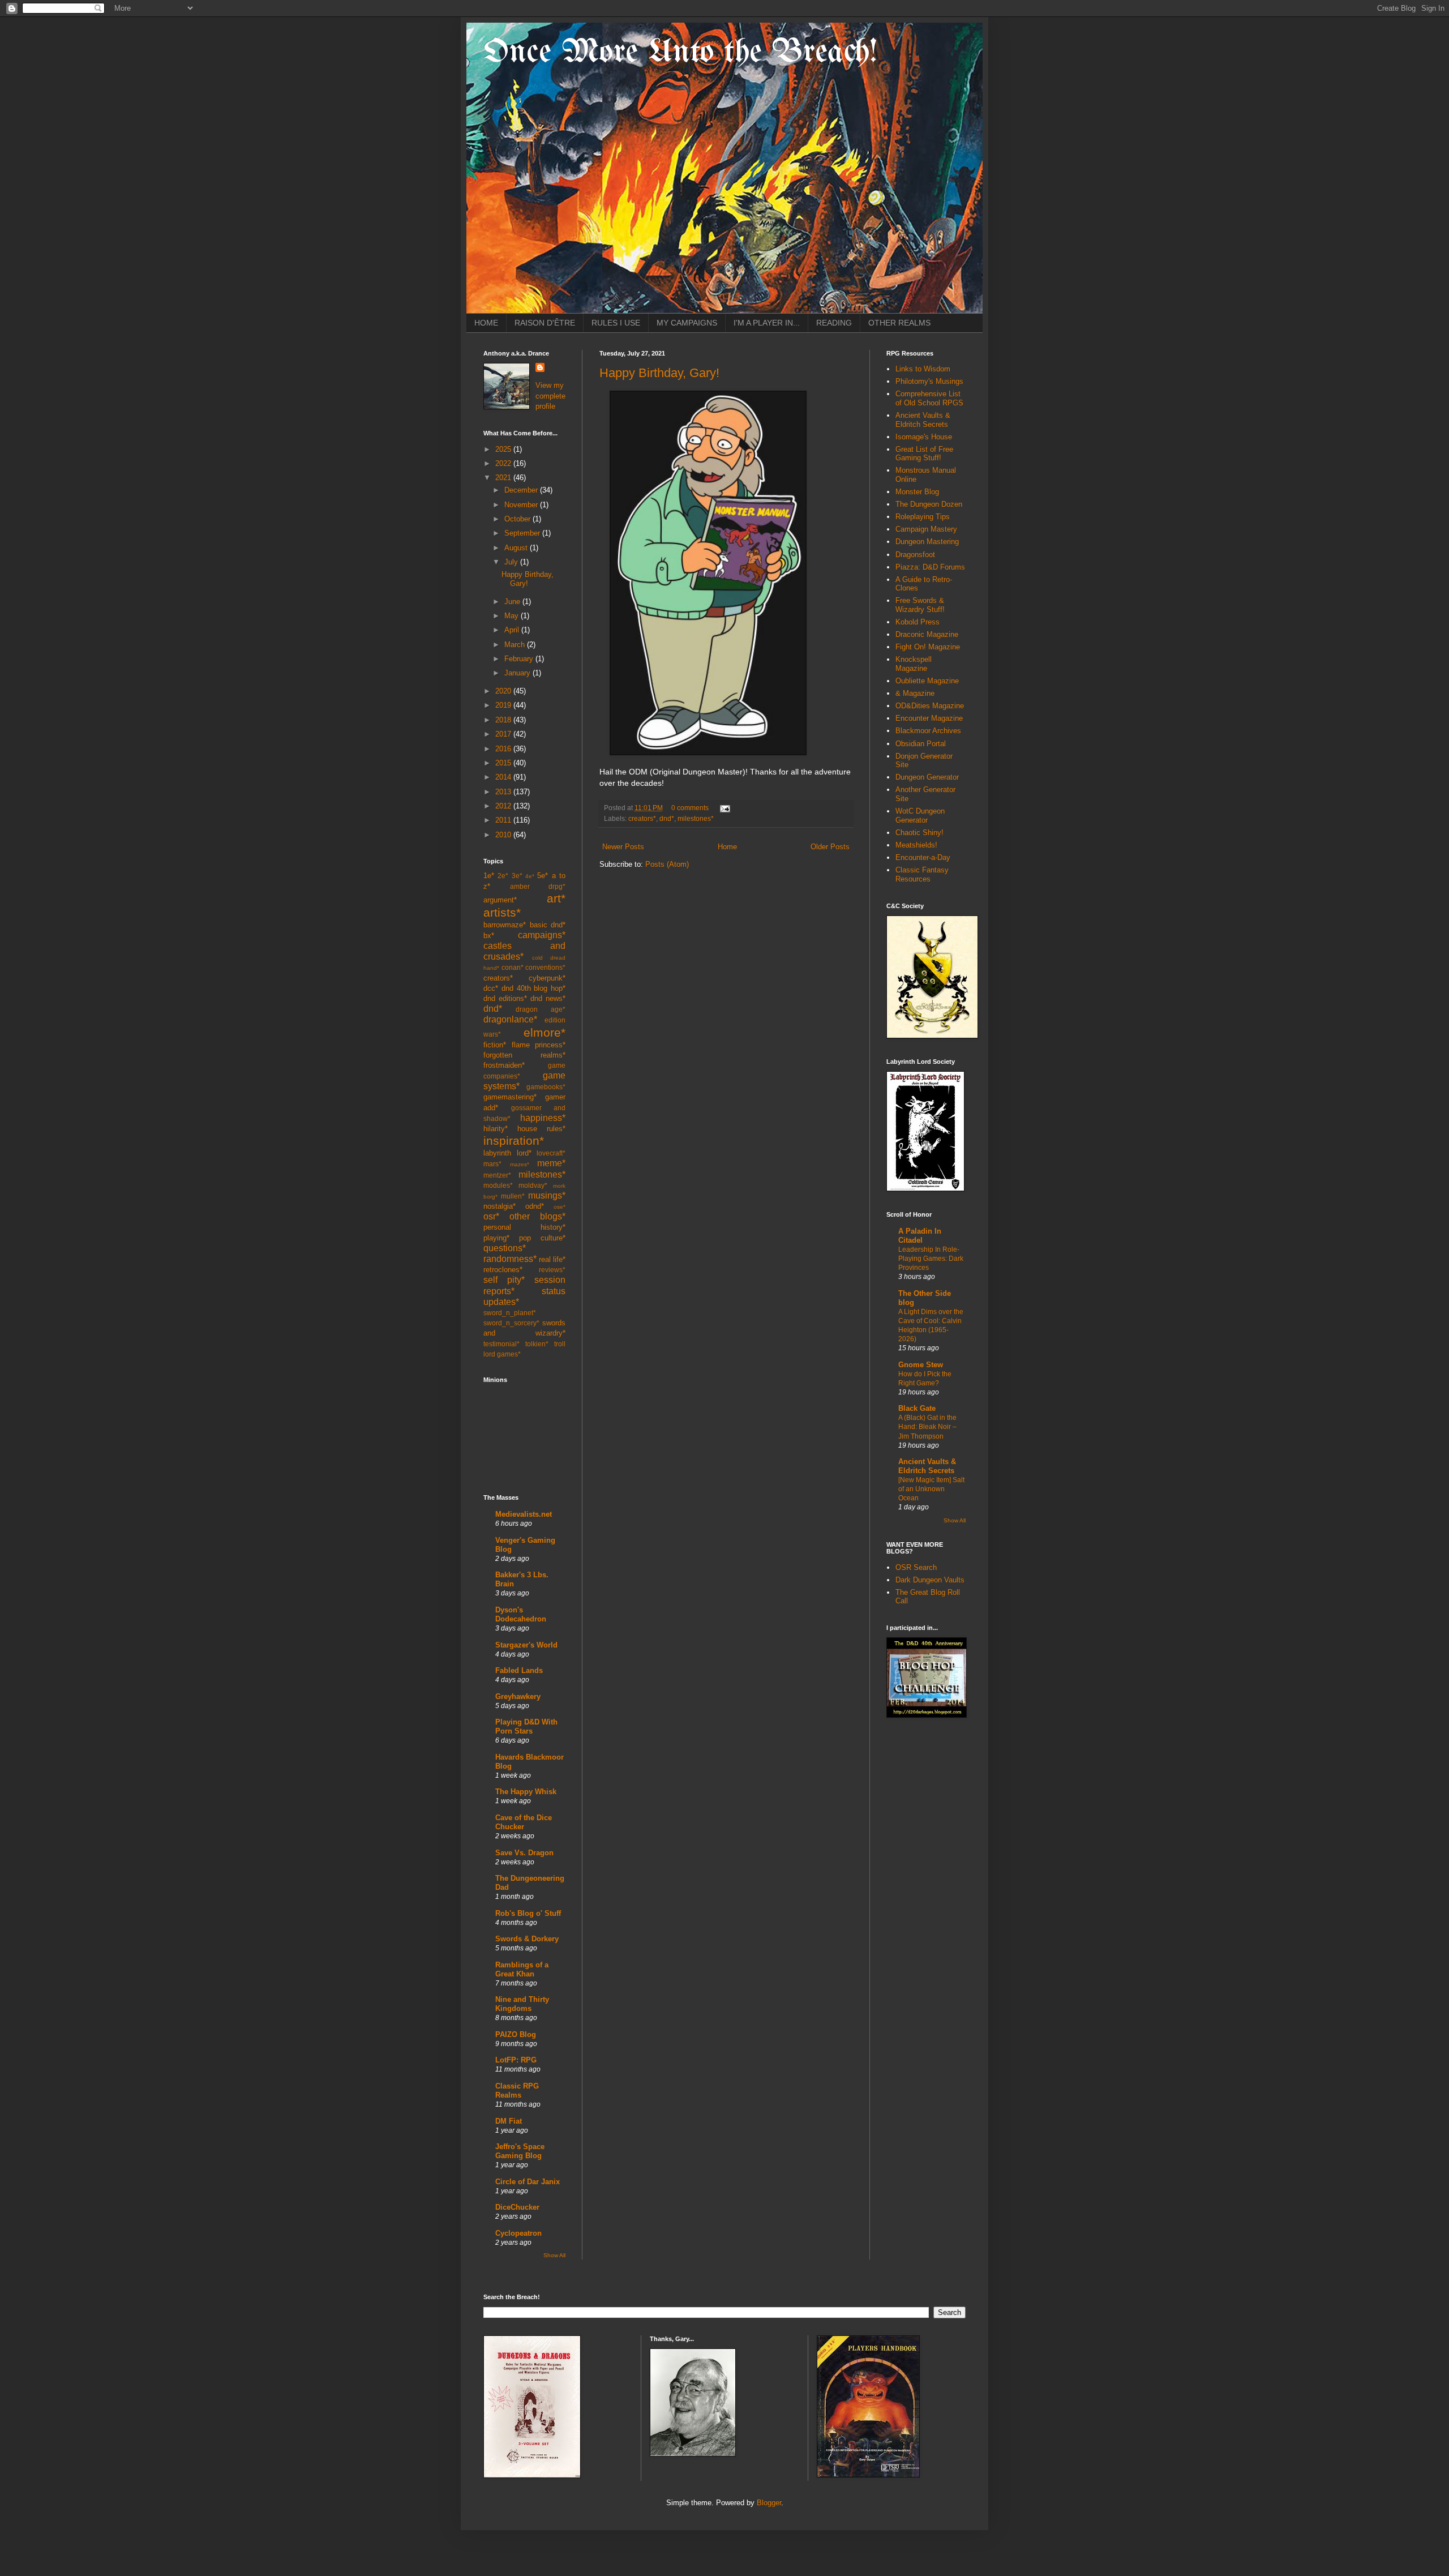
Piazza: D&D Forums (930, 567)
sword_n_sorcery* (511, 1323)
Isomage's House (924, 437)
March (516, 645)
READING (834, 323)
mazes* (520, 1164)
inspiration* (514, 1141)
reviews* (552, 1270)
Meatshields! (916, 845)
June (513, 602)
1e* (489, 876)
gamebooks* (546, 1087)
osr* (491, 1216)
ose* (560, 1207)
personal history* (524, 1227)
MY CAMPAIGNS (687, 323)
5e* (543, 876)
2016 (504, 749)
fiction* (495, 1045)
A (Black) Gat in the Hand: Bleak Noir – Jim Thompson (927, 1427)
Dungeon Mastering (927, 542)
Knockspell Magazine (914, 664)
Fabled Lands (519, 1670)
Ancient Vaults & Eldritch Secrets (923, 420)
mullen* (513, 1196)
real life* (552, 1259)
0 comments (690, 808)
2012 (504, 806)
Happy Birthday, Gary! (659, 373)
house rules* (541, 1129)
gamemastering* (510, 1097)
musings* (547, 1195)
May (513, 616)
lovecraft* (551, 1153)
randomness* (510, 1259)
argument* (500, 900)
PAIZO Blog (516, 2034)
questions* (505, 1248)
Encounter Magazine (929, 718)
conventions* (545, 967)
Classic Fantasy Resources (922, 874)
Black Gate (917, 1408)
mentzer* (497, 1175)
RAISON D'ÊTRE (545, 323)
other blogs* (537, 1216)
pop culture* (542, 1238)
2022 (504, 463)
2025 (504, 449)
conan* (513, 967)
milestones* (696, 818)
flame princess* (539, 1045)
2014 (504, 777)
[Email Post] (723, 808)
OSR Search (916, 1567)
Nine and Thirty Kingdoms (522, 2004)
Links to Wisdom (923, 369)
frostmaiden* (504, 1065)
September (523, 533)
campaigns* (542, 935)
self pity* (504, 1280)
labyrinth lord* (507, 1153)
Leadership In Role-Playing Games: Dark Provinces (931, 1259)
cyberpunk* (547, 978)
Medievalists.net (524, 1514)
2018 (504, 720)
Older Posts (830, 847)
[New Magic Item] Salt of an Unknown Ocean (931, 1489)
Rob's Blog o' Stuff (528, 1913)
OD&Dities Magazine (930, 706)
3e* (517, 876)
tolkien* (537, 1344)
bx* (489, 936)
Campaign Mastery (926, 529)
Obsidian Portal (921, 744)
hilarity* (496, 1129)
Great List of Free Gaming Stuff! (924, 454)
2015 (504, 763)
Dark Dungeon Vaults (930, 1580)
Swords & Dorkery (527, 1939)
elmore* (545, 1032)
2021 (504, 478)
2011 (504, 820)
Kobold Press (918, 622)
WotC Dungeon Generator (920, 816)
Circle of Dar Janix (528, 2182)
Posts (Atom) (667, 864)
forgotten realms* (524, 1055)
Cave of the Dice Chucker (524, 1822)
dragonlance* (510, 1019)
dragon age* (541, 1009)
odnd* (535, 1206)
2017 (504, 734)
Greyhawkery (518, 1696)
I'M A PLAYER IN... (767, 323)
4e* (530, 876)
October (518, 519)
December (522, 490)
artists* (502, 912)
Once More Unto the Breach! (680, 53)
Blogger (769, 2503)
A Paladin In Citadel (920, 1236)
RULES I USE (616, 323)
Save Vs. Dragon (524, 1853)
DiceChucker (517, 2207)
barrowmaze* (505, 925)
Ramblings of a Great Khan (522, 1969)
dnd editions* (505, 998)
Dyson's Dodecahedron (521, 1614)
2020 (504, 691)
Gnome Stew (921, 1365)
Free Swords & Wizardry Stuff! (920, 605)
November (522, 505)
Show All (554, 2255)
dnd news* (548, 998)
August (517, 548)
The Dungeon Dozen (929, 504)
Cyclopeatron (518, 2233)
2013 (504, 792)
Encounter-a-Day (923, 857)
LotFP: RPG (516, 2060)
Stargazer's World (526, 1645)
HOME (486, 323)
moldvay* (533, 1185)
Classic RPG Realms (517, 2091)
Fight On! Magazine (928, 647)
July (512, 562)
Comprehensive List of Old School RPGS (929, 398)
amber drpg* (538, 886)
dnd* (667, 818)
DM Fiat (509, 2121)
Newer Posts (623, 847)
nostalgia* (500, 1206)
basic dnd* (548, 925)
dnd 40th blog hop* (533, 988)
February (520, 659)
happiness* (543, 1118)
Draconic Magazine (927, 634)
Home (727, 847)
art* (556, 898)
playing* (496, 1238)
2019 (504, 705)
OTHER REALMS (899, 323)
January (518, 673)
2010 (504, 835)
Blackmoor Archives (928, 731)
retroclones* (503, 1270)
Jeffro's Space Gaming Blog (520, 2151)
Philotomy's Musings (929, 381)
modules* (498, 1185)
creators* (642, 818)
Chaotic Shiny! (919, 833)
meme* (551, 1163)
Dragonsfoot (915, 555)
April (513, 630)
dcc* (491, 988)
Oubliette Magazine (927, 681)
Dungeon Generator (927, 777)
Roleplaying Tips (923, 517)
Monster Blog (917, 492)
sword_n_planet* (510, 1313)
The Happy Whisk (526, 1792)
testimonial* (501, 1344)
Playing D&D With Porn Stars (526, 1726)
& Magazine (915, 693)
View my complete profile (550, 395)
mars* (492, 1164)
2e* (503, 876)
